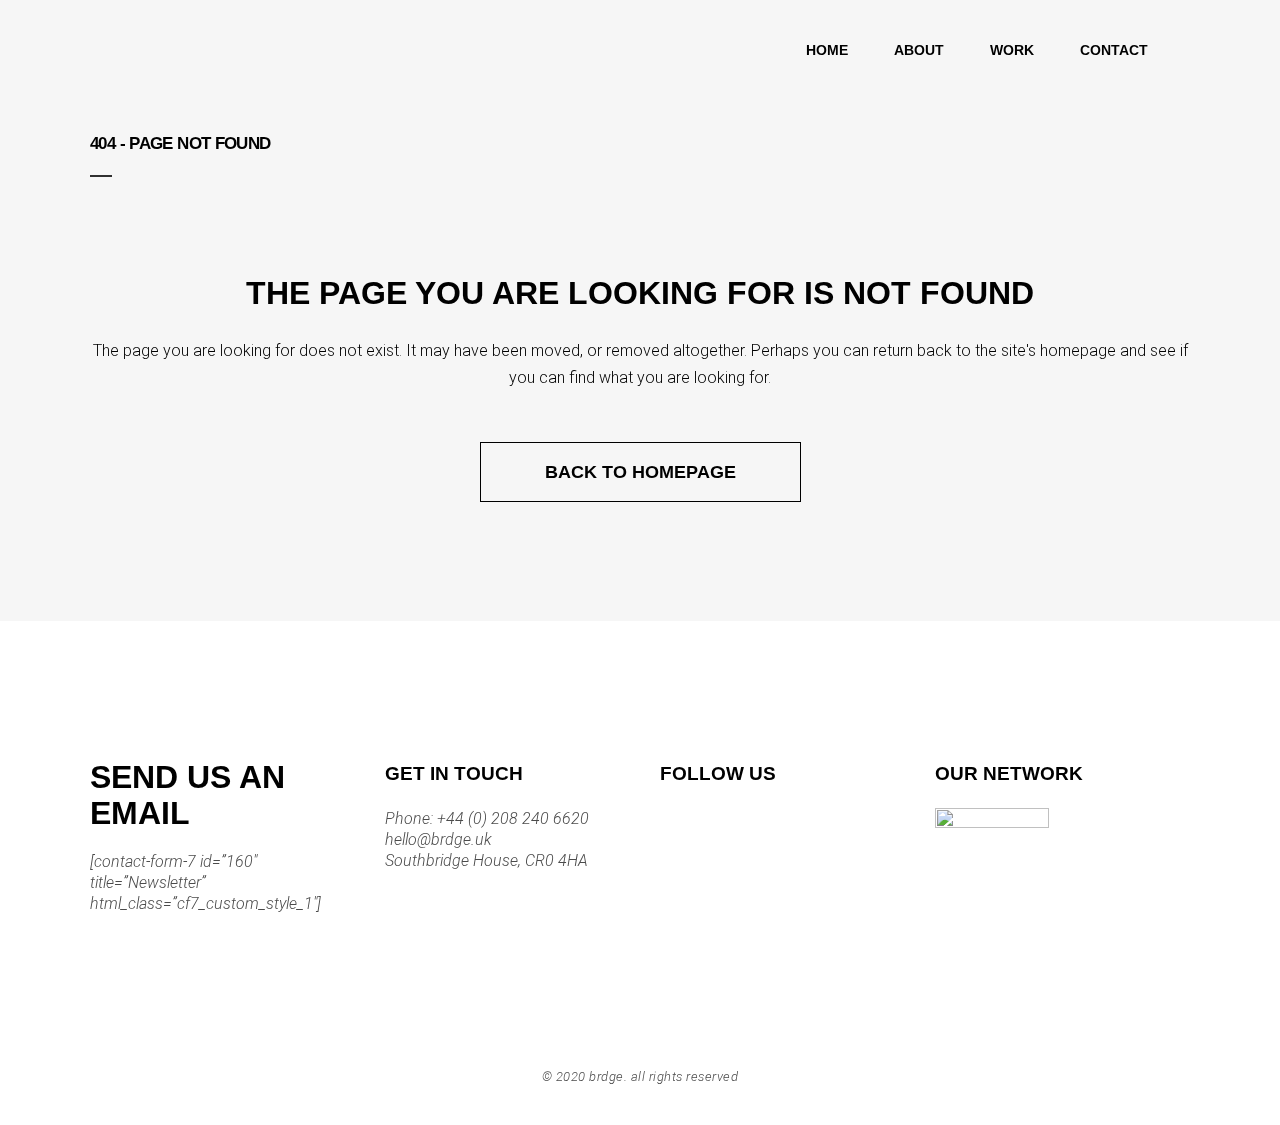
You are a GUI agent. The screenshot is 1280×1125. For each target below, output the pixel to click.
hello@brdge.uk (438, 839)
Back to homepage (640, 472)
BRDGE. (608, 1076)
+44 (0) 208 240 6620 (511, 818)
